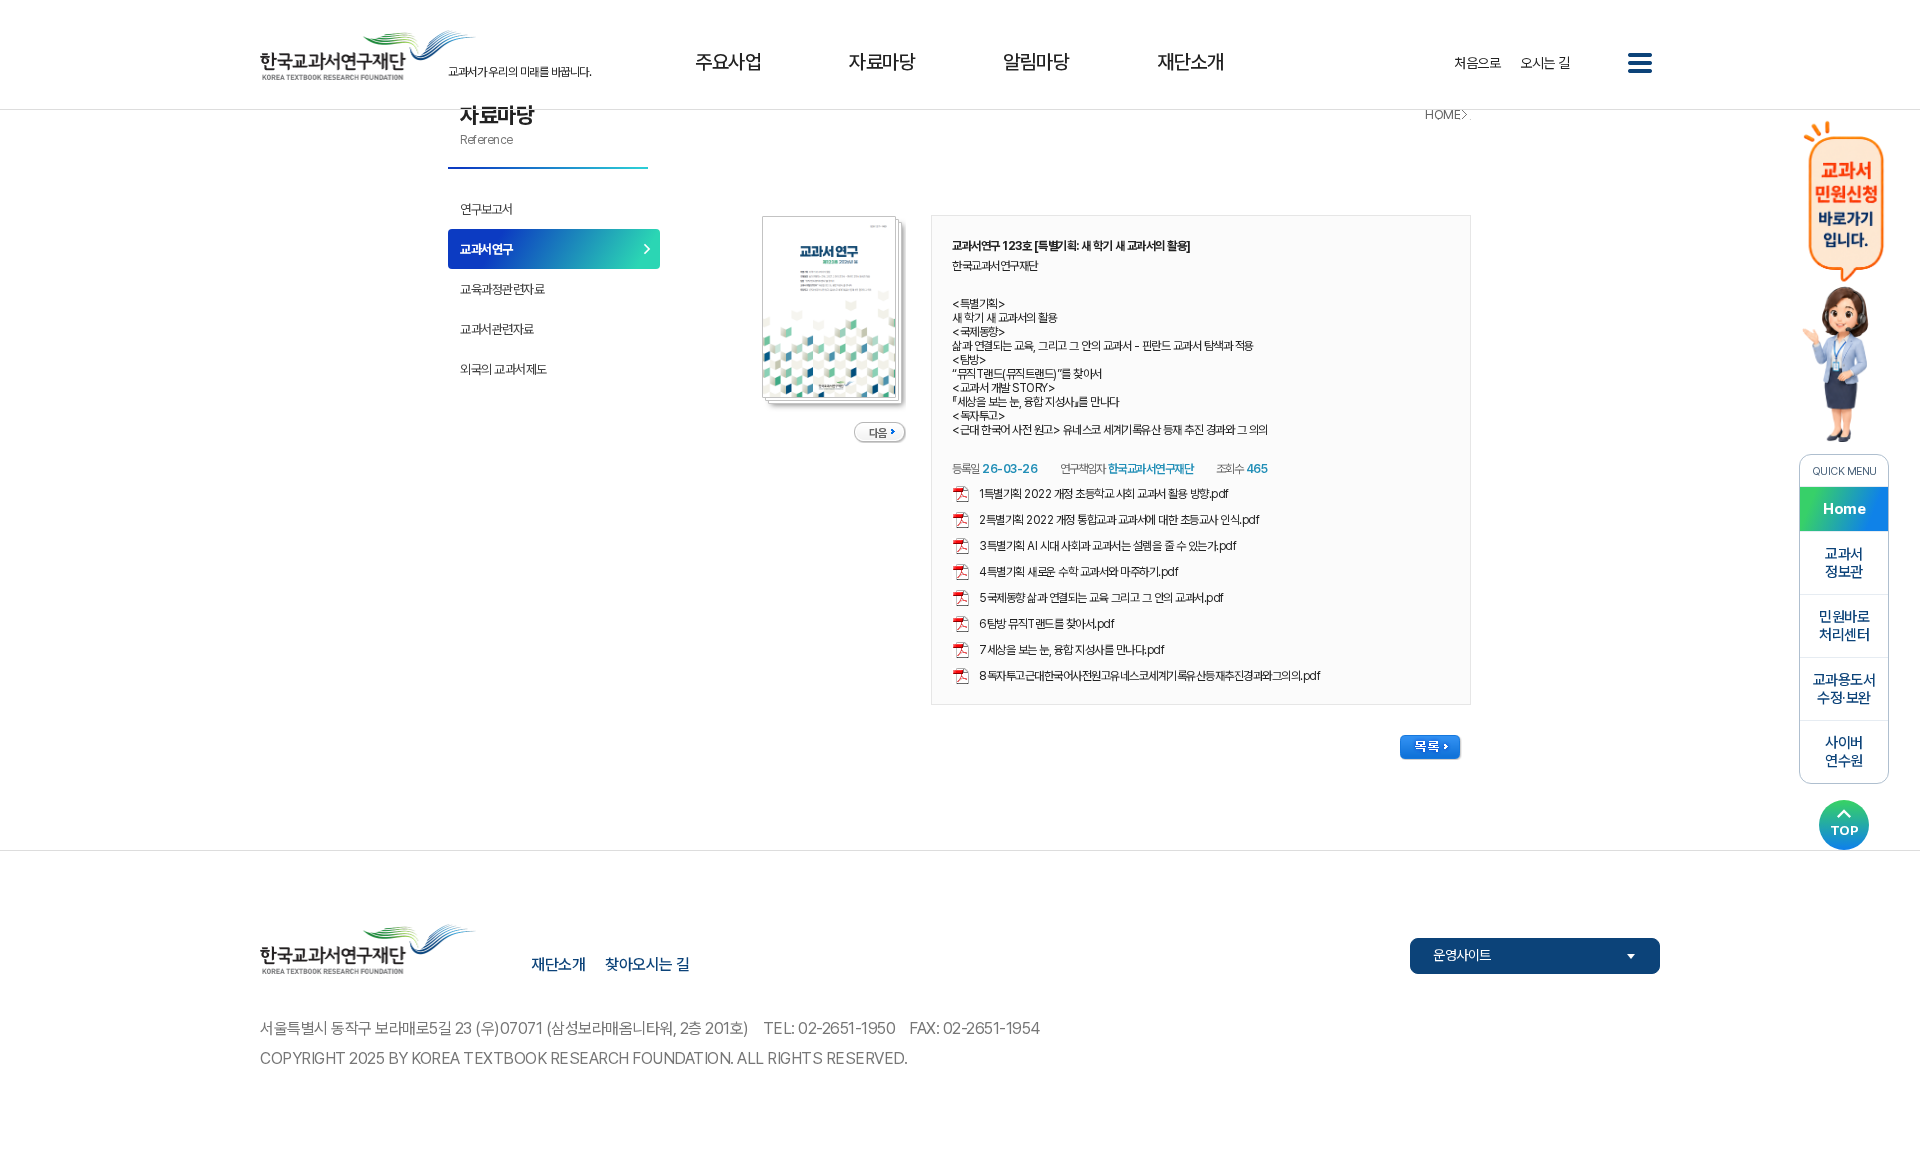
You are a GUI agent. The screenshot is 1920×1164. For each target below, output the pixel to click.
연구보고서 (486, 209)
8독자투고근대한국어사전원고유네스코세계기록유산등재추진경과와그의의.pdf (1149, 676)
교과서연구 (486, 249)
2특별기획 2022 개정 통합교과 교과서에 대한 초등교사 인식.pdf (1119, 520)
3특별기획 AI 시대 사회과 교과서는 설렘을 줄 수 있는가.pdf (1107, 546)
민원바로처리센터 (1844, 626)
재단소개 (558, 964)
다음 (878, 433)
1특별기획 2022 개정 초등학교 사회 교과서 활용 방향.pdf (1104, 494)
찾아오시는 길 (647, 964)
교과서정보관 (1844, 563)
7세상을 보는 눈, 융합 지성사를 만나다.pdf (1071, 650)
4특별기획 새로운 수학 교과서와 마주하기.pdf (1078, 572)
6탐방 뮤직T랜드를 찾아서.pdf (1046, 624)
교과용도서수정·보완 (1844, 689)
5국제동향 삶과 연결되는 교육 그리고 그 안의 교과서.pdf (1101, 598)
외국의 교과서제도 (503, 369)
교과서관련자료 (497, 329)
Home (1844, 509)
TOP (1844, 830)
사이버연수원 (1844, 752)
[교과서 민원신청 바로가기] (1844, 279)
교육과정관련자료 (502, 289)
